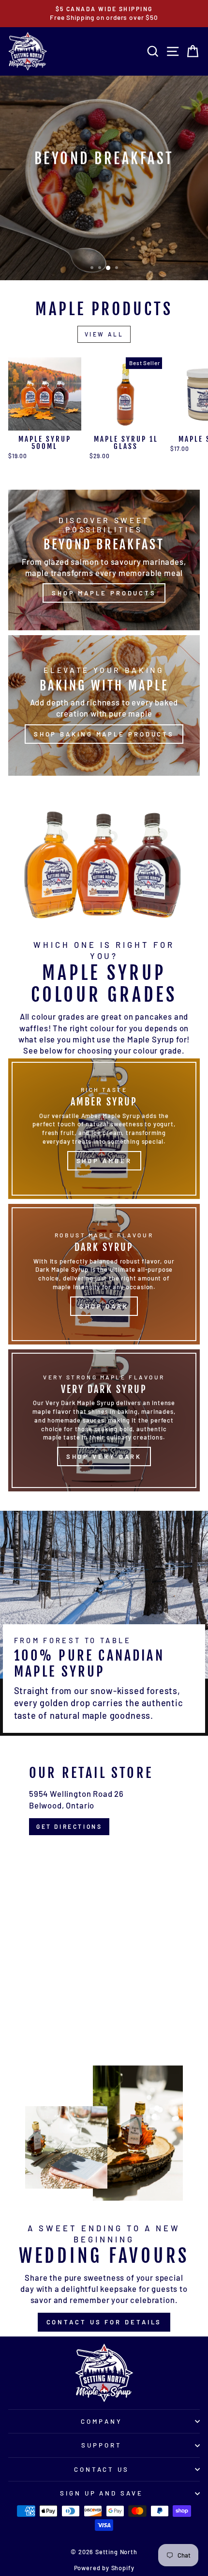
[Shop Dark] (104, 1274)
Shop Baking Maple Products (104, 734)
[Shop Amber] (104, 1129)
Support (102, 2445)
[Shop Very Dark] (104, 1420)
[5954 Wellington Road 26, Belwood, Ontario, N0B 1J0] (104, 1893)
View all (104, 334)
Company (102, 2421)
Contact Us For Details (104, 2322)
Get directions (69, 1826)
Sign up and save (102, 2493)
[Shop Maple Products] (104, 560)
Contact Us (102, 2469)
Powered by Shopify (104, 2568)
